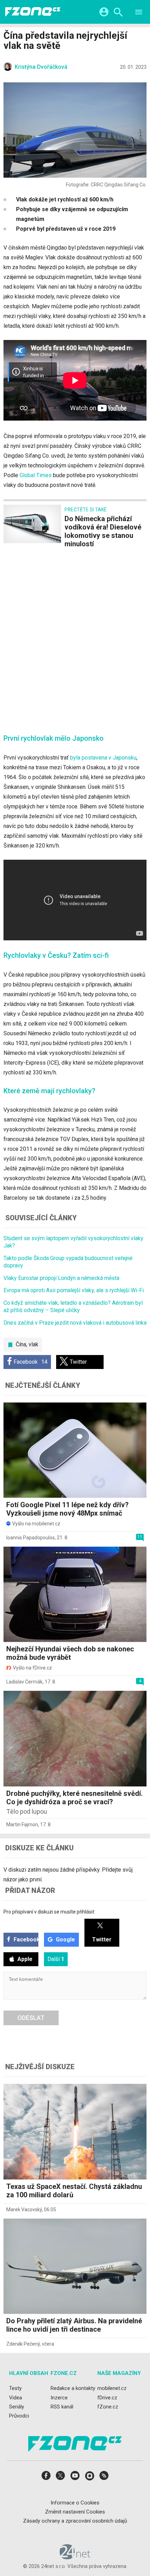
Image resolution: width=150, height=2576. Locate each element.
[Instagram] (90, 2478)
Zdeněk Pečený (23, 2344)
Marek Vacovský (24, 2209)
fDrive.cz (107, 2398)
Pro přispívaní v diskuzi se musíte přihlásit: (49, 1912)
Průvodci (19, 2416)
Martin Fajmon (22, 1824)
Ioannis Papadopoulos (31, 1538)
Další (56, 1959)
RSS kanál (62, 2407)
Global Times (36, 475)
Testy (15, 2388)
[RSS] (104, 2478)
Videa (16, 2398)
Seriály (17, 2407)
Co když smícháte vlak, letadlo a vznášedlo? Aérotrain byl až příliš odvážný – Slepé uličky (73, 1306)
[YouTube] (75, 2478)
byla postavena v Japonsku (103, 758)
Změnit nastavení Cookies (75, 2512)
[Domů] (33, 12)
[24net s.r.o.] (75, 2557)
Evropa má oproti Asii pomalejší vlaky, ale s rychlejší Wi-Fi (74, 1290)
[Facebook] (46, 2478)
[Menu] (139, 13)
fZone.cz (108, 2407)
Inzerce (59, 2398)
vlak (33, 1344)
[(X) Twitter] (60, 2478)
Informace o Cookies (75, 2503)
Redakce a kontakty (73, 2388)
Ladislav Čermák (24, 1682)
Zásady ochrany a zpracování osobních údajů (75, 2521)
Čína (21, 1344)
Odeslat (31, 2018)
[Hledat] (118, 13)
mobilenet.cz (112, 2388)
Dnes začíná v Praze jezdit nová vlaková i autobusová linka (75, 1323)
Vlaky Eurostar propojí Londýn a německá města (61, 1278)
